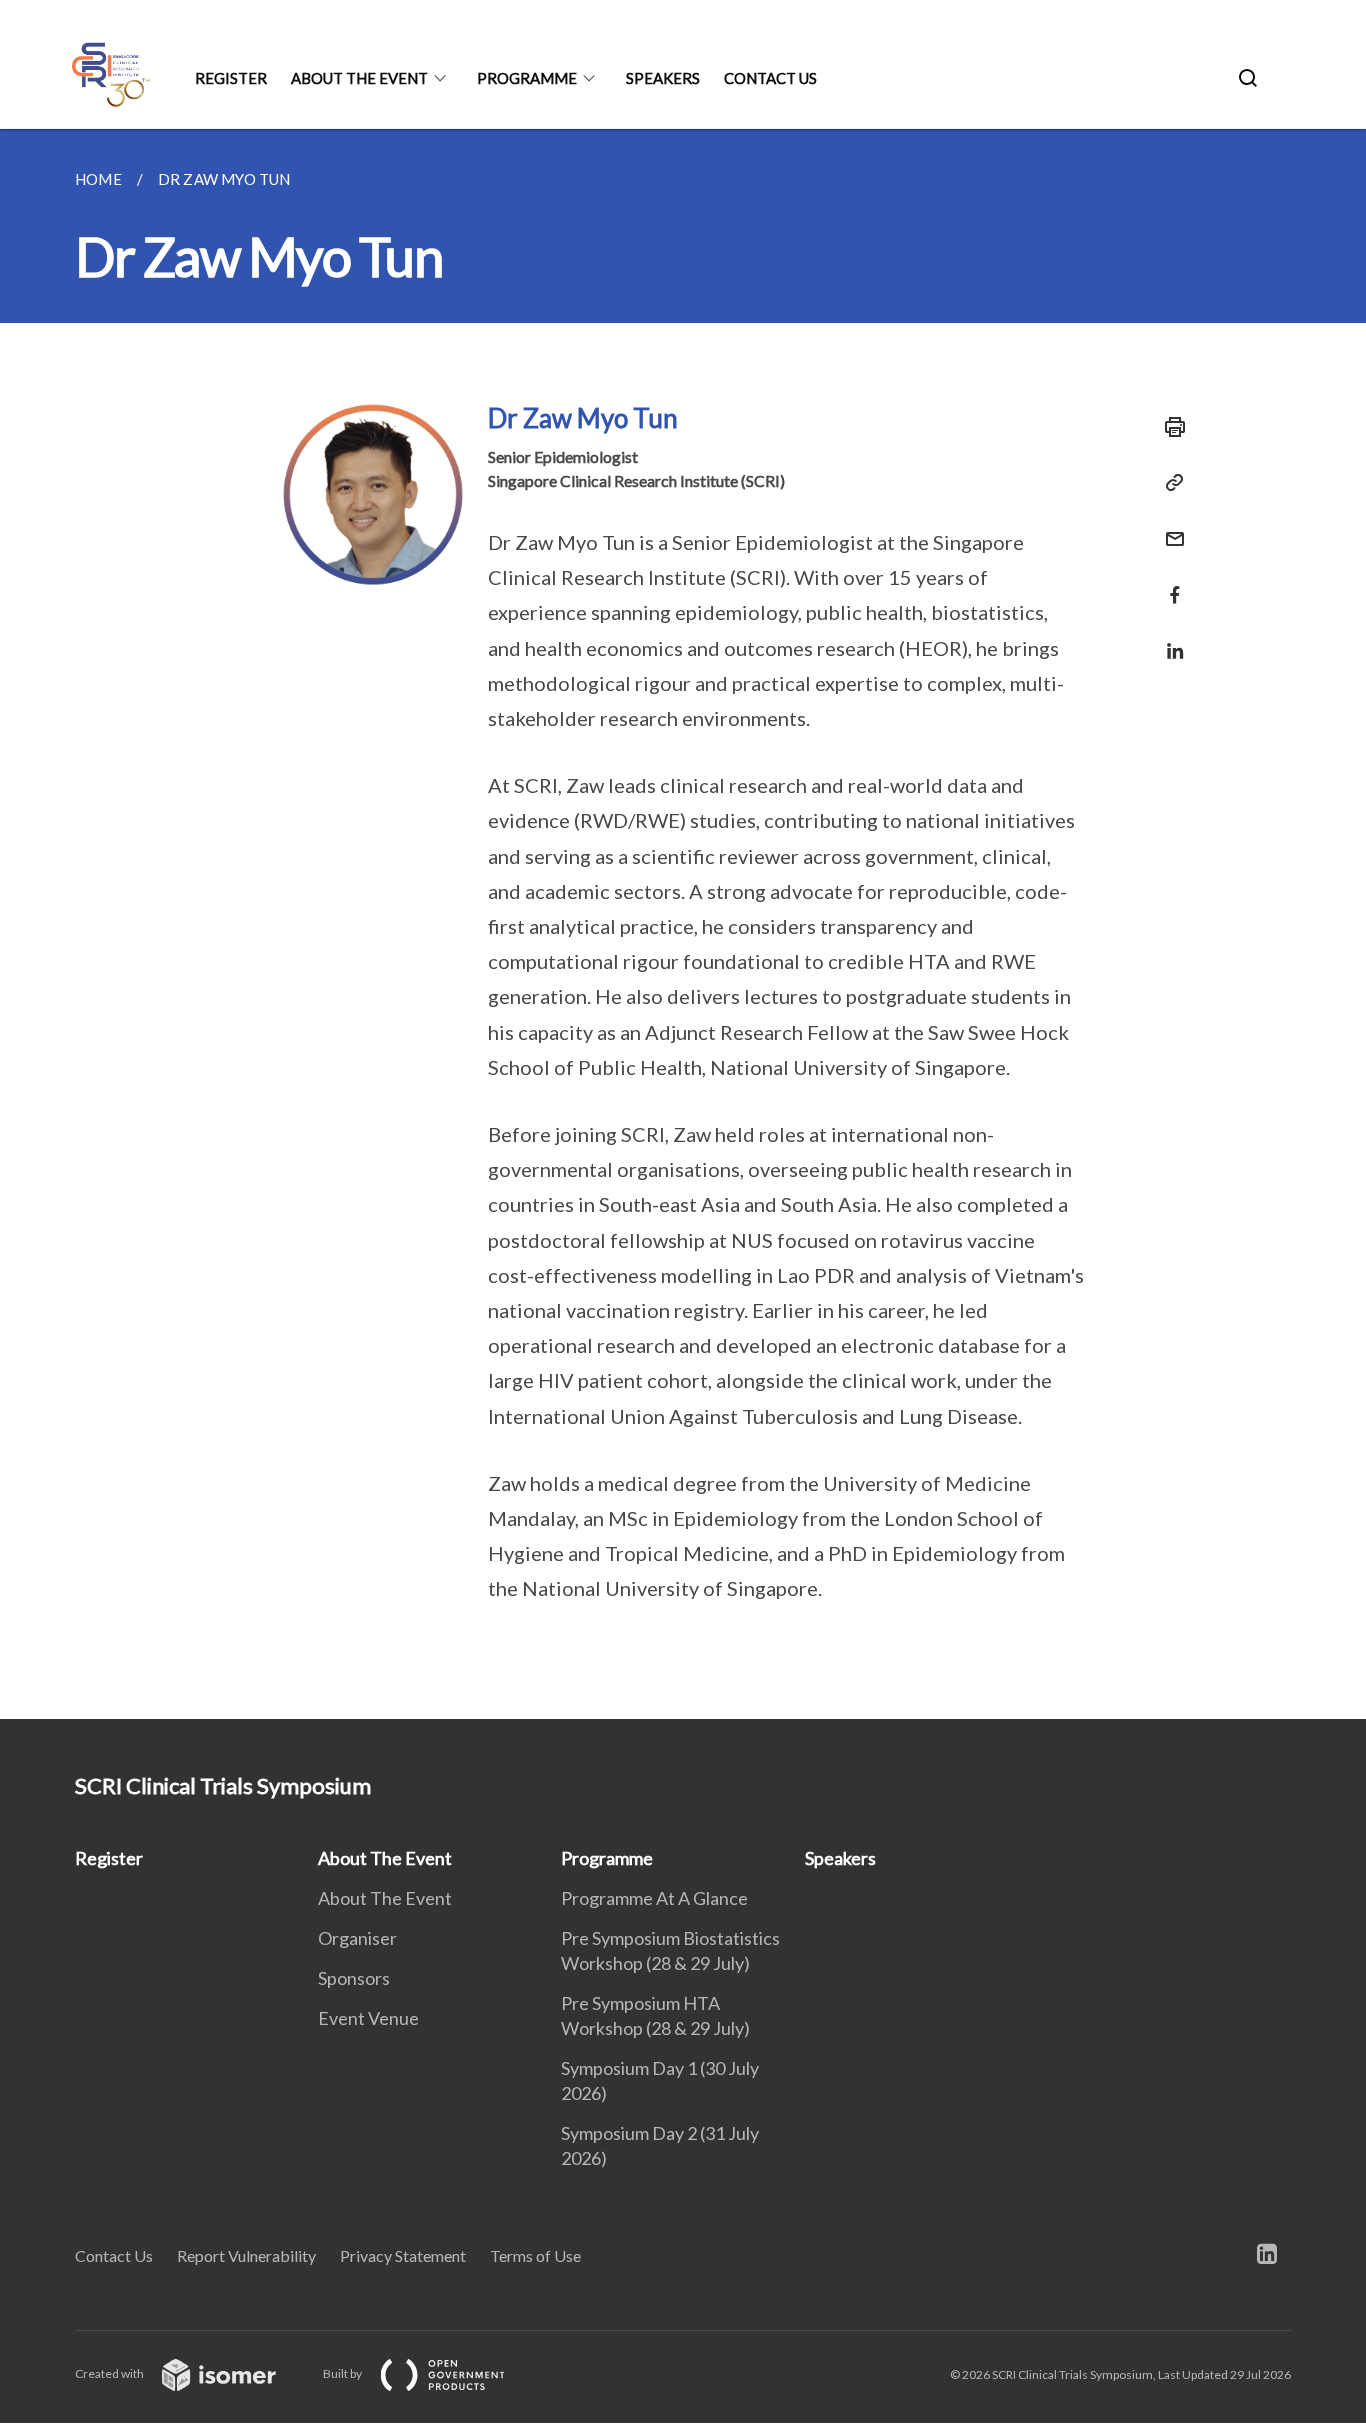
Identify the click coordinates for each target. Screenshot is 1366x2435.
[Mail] (1169, 526)
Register (231, 78)
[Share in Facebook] (1169, 582)
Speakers (663, 78)
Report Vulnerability (246, 2255)
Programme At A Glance (654, 1898)
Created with (110, 2373)
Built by (343, 2373)
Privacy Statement (403, 2255)
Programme (527, 78)
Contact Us (770, 78)
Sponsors (354, 1978)
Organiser (357, 1938)
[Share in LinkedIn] (1169, 638)
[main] (683, 924)
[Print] (1169, 427)
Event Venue (368, 2018)
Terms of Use (535, 2255)
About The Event (359, 78)
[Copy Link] (1169, 483)
